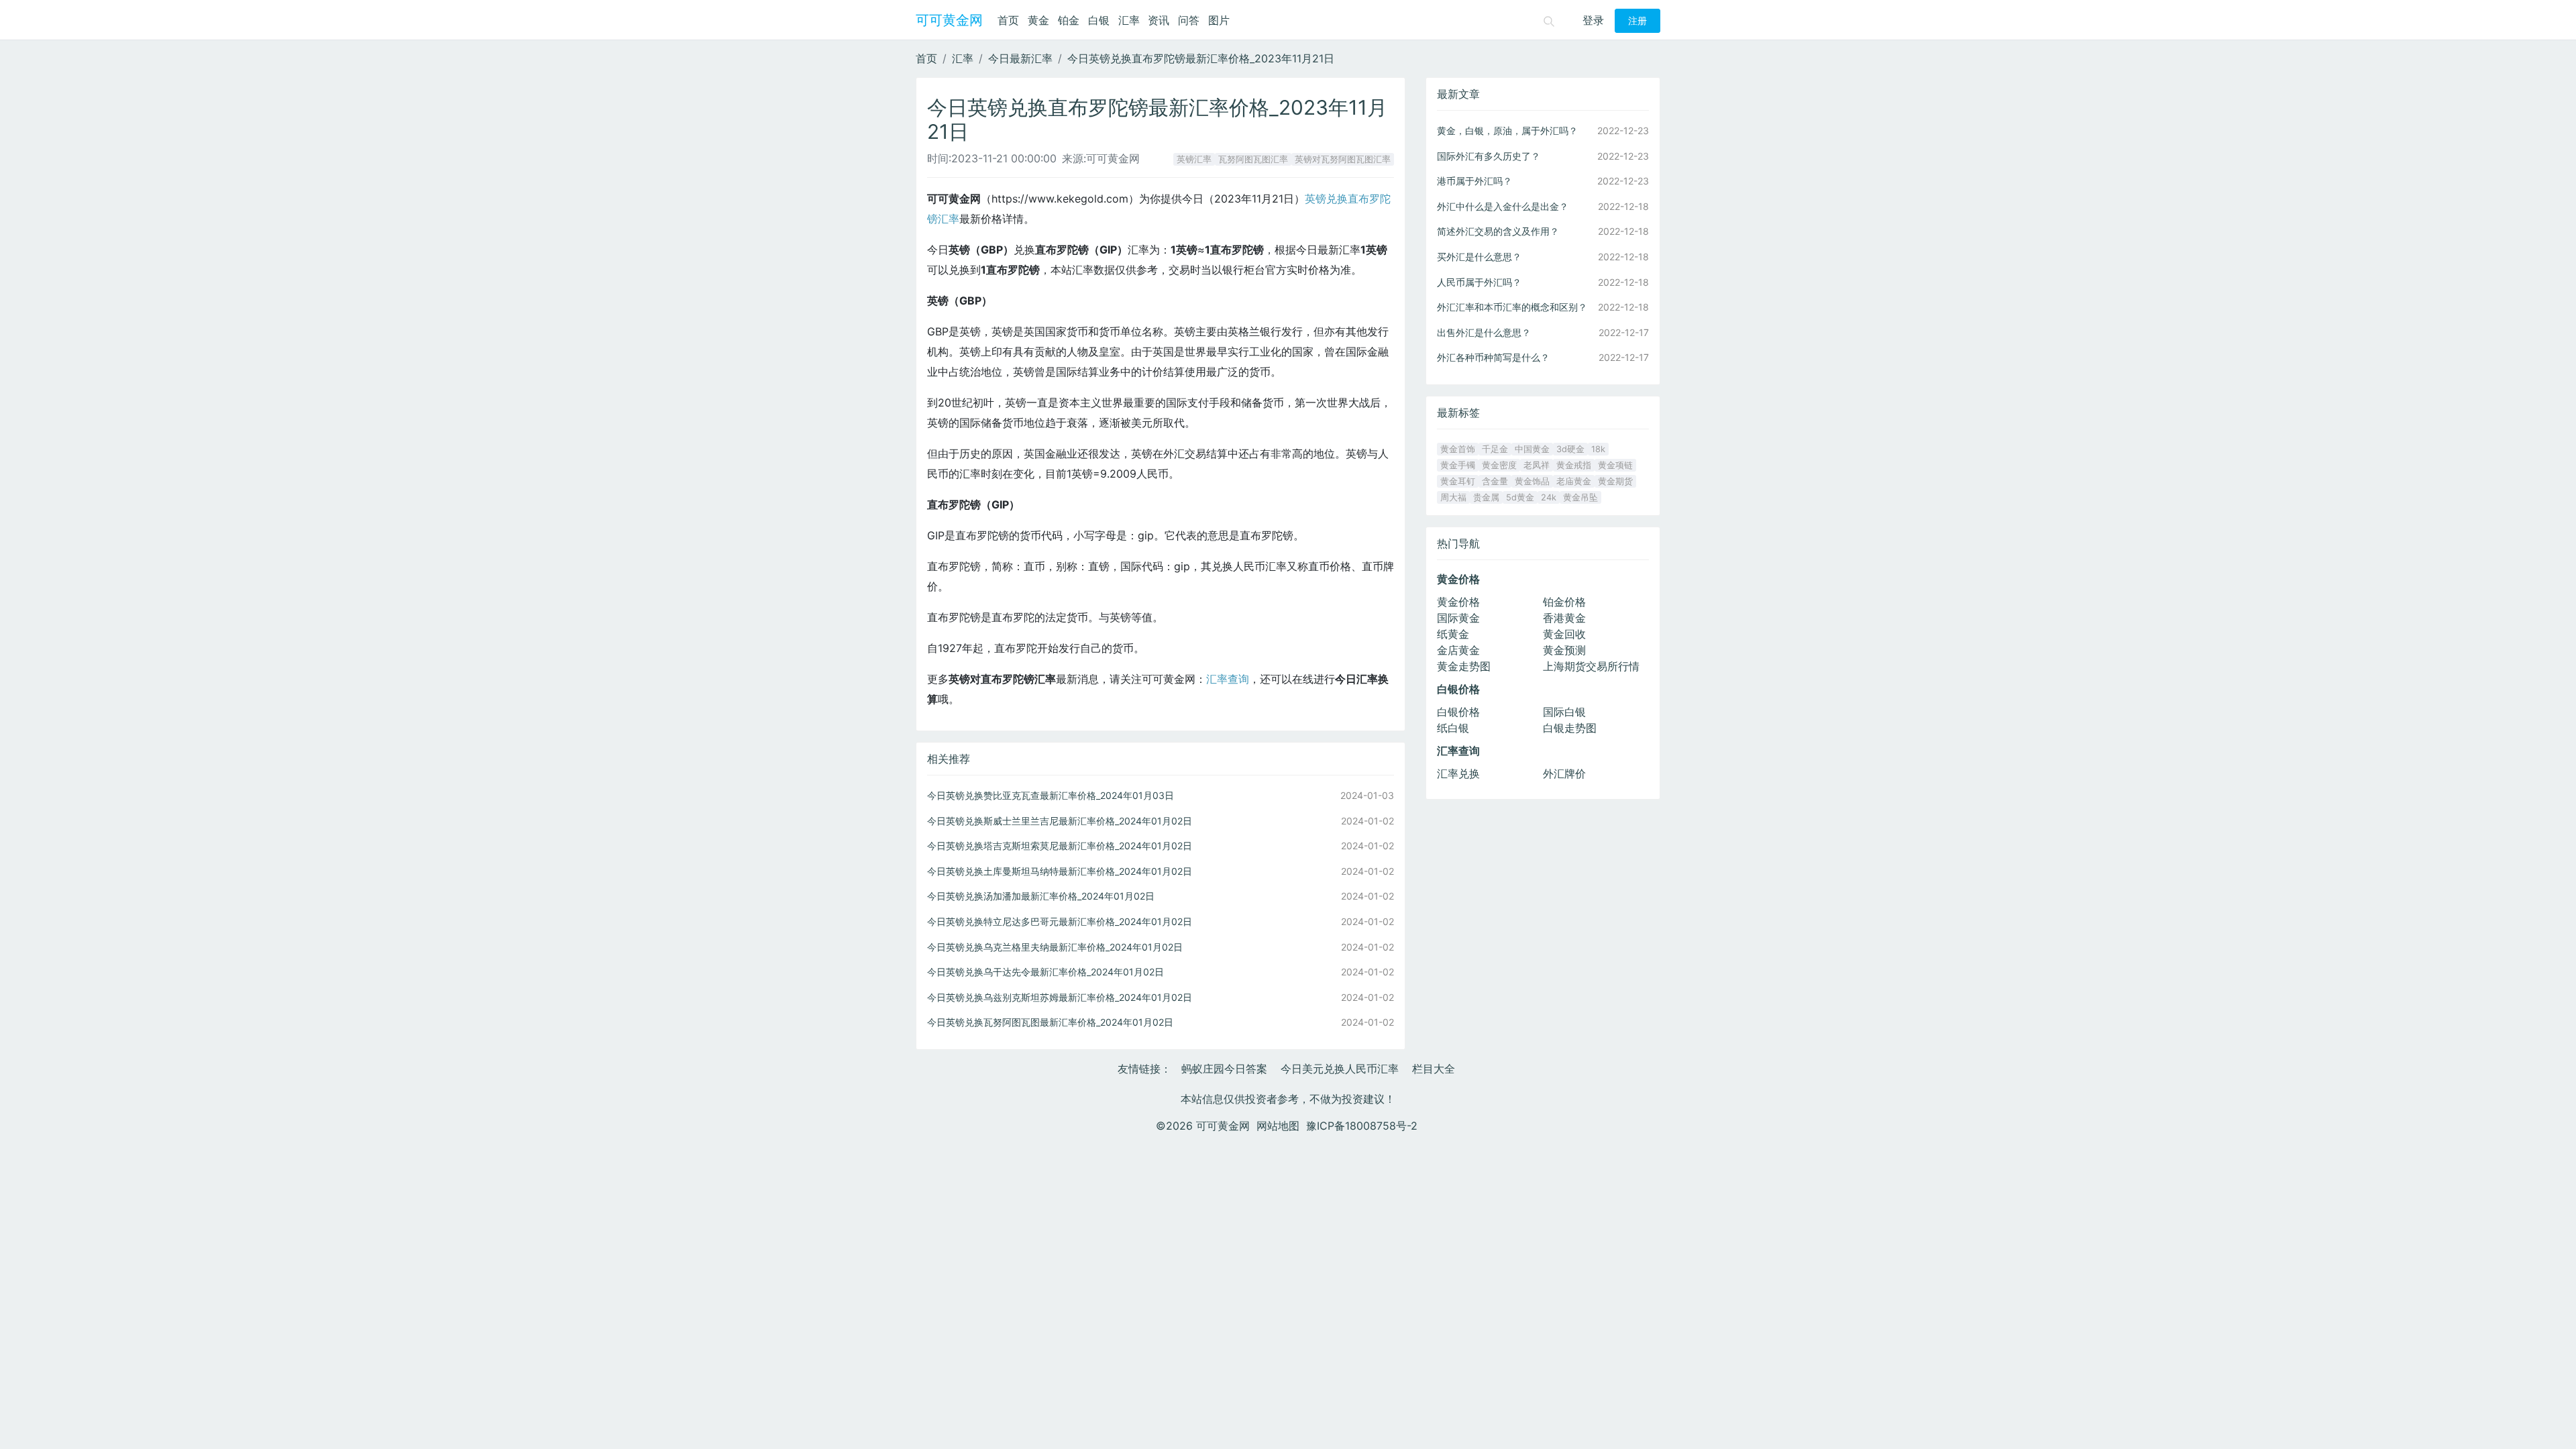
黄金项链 (1615, 465)
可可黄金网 (949, 20)
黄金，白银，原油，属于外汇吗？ (1507, 130)
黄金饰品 (1532, 481)
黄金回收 (1564, 634)
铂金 (1069, 20)
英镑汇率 (1194, 159)
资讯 (1159, 20)
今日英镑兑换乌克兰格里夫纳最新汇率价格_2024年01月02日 (1055, 947)
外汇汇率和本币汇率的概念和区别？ (1512, 307)
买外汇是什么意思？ (1479, 257)
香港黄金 (1564, 618)
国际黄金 (1458, 618)
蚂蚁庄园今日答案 (1224, 1069)
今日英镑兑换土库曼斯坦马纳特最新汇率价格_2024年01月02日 (1060, 871)
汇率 (1129, 20)
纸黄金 (1453, 634)
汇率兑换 (1458, 773)
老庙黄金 (1574, 481)
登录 (1593, 20)
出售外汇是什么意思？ (1484, 332)
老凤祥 (1537, 465)
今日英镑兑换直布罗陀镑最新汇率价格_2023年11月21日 (1201, 58)
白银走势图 (1570, 728)
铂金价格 (1564, 602)
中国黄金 (1532, 449)
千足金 (1495, 449)
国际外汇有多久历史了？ (1489, 156)
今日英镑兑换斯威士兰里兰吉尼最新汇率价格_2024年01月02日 (1060, 821)
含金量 (1495, 481)
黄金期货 (1615, 481)
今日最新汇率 (1020, 58)
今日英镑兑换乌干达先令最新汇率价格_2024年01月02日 (1045, 972)
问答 (1189, 20)
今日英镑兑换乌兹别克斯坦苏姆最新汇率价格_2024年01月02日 (1060, 997)
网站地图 (1278, 1126)
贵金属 (1486, 497)
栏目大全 (1434, 1069)
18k (1598, 449)
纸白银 (1453, 728)
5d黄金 (1520, 497)
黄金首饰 (1458, 449)
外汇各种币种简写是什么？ (1493, 357)
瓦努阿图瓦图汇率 (1253, 159)
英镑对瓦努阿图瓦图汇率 (1343, 159)
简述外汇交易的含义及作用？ (1498, 231)
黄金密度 (1499, 465)
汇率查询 (1228, 679)
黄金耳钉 (1458, 481)
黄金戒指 (1574, 465)
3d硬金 (1570, 449)
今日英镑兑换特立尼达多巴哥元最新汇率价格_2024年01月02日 (1060, 921)
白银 (1099, 20)
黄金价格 (1458, 602)
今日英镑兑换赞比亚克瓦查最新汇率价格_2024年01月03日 (1051, 795)
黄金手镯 (1458, 465)
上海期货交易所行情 (1591, 666)
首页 (1008, 20)
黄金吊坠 (1580, 497)
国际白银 (1564, 712)
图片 (1219, 20)
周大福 (1453, 497)
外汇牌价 (1564, 773)
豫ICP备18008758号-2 (1362, 1126)
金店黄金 (1458, 650)
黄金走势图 (1464, 666)
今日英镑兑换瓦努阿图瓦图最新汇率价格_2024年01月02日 (1050, 1022)
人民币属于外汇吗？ (1479, 282)
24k (1549, 497)
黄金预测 (1564, 650)
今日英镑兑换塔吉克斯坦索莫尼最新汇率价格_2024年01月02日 (1060, 846)
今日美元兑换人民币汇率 (1340, 1069)
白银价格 (1458, 712)
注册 (1638, 21)
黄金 (1038, 20)
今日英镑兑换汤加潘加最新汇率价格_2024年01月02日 (1041, 896)
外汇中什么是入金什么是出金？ (1503, 206)
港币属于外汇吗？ (1474, 181)
